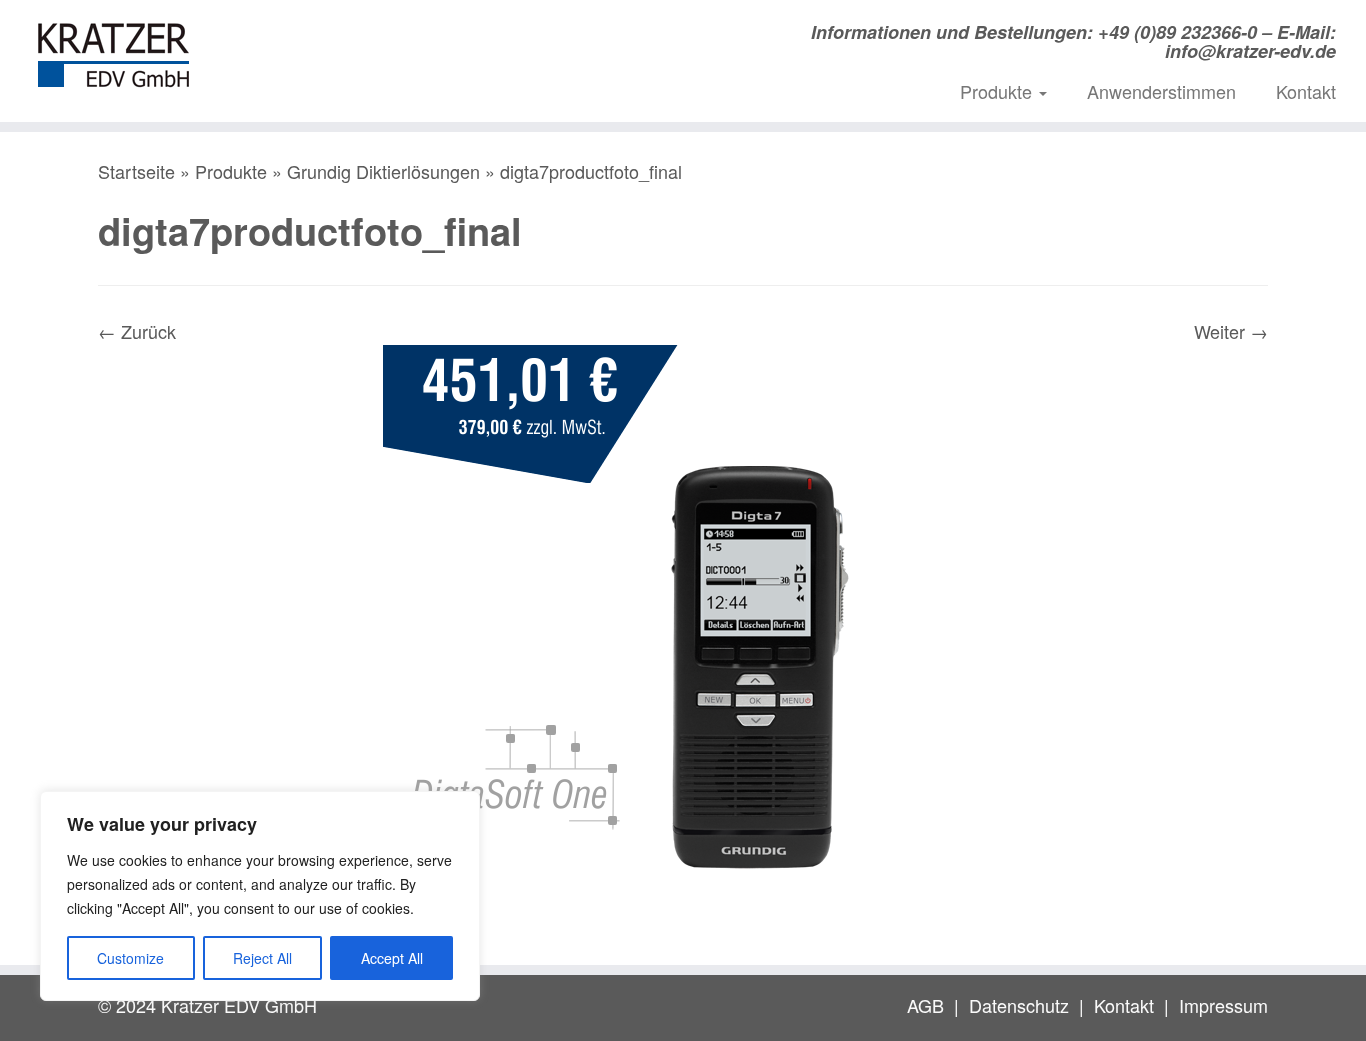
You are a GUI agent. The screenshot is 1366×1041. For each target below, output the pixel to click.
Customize (130, 958)
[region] (260, 896)
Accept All (392, 958)
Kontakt (1306, 91)
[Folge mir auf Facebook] (447, 38)
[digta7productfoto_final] (683, 642)
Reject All (262, 958)
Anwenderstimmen (1161, 91)
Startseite (136, 171)
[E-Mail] (385, 38)
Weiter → (1231, 331)
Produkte (998, 91)
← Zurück (137, 331)
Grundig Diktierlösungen (383, 171)
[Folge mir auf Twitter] (416, 38)
